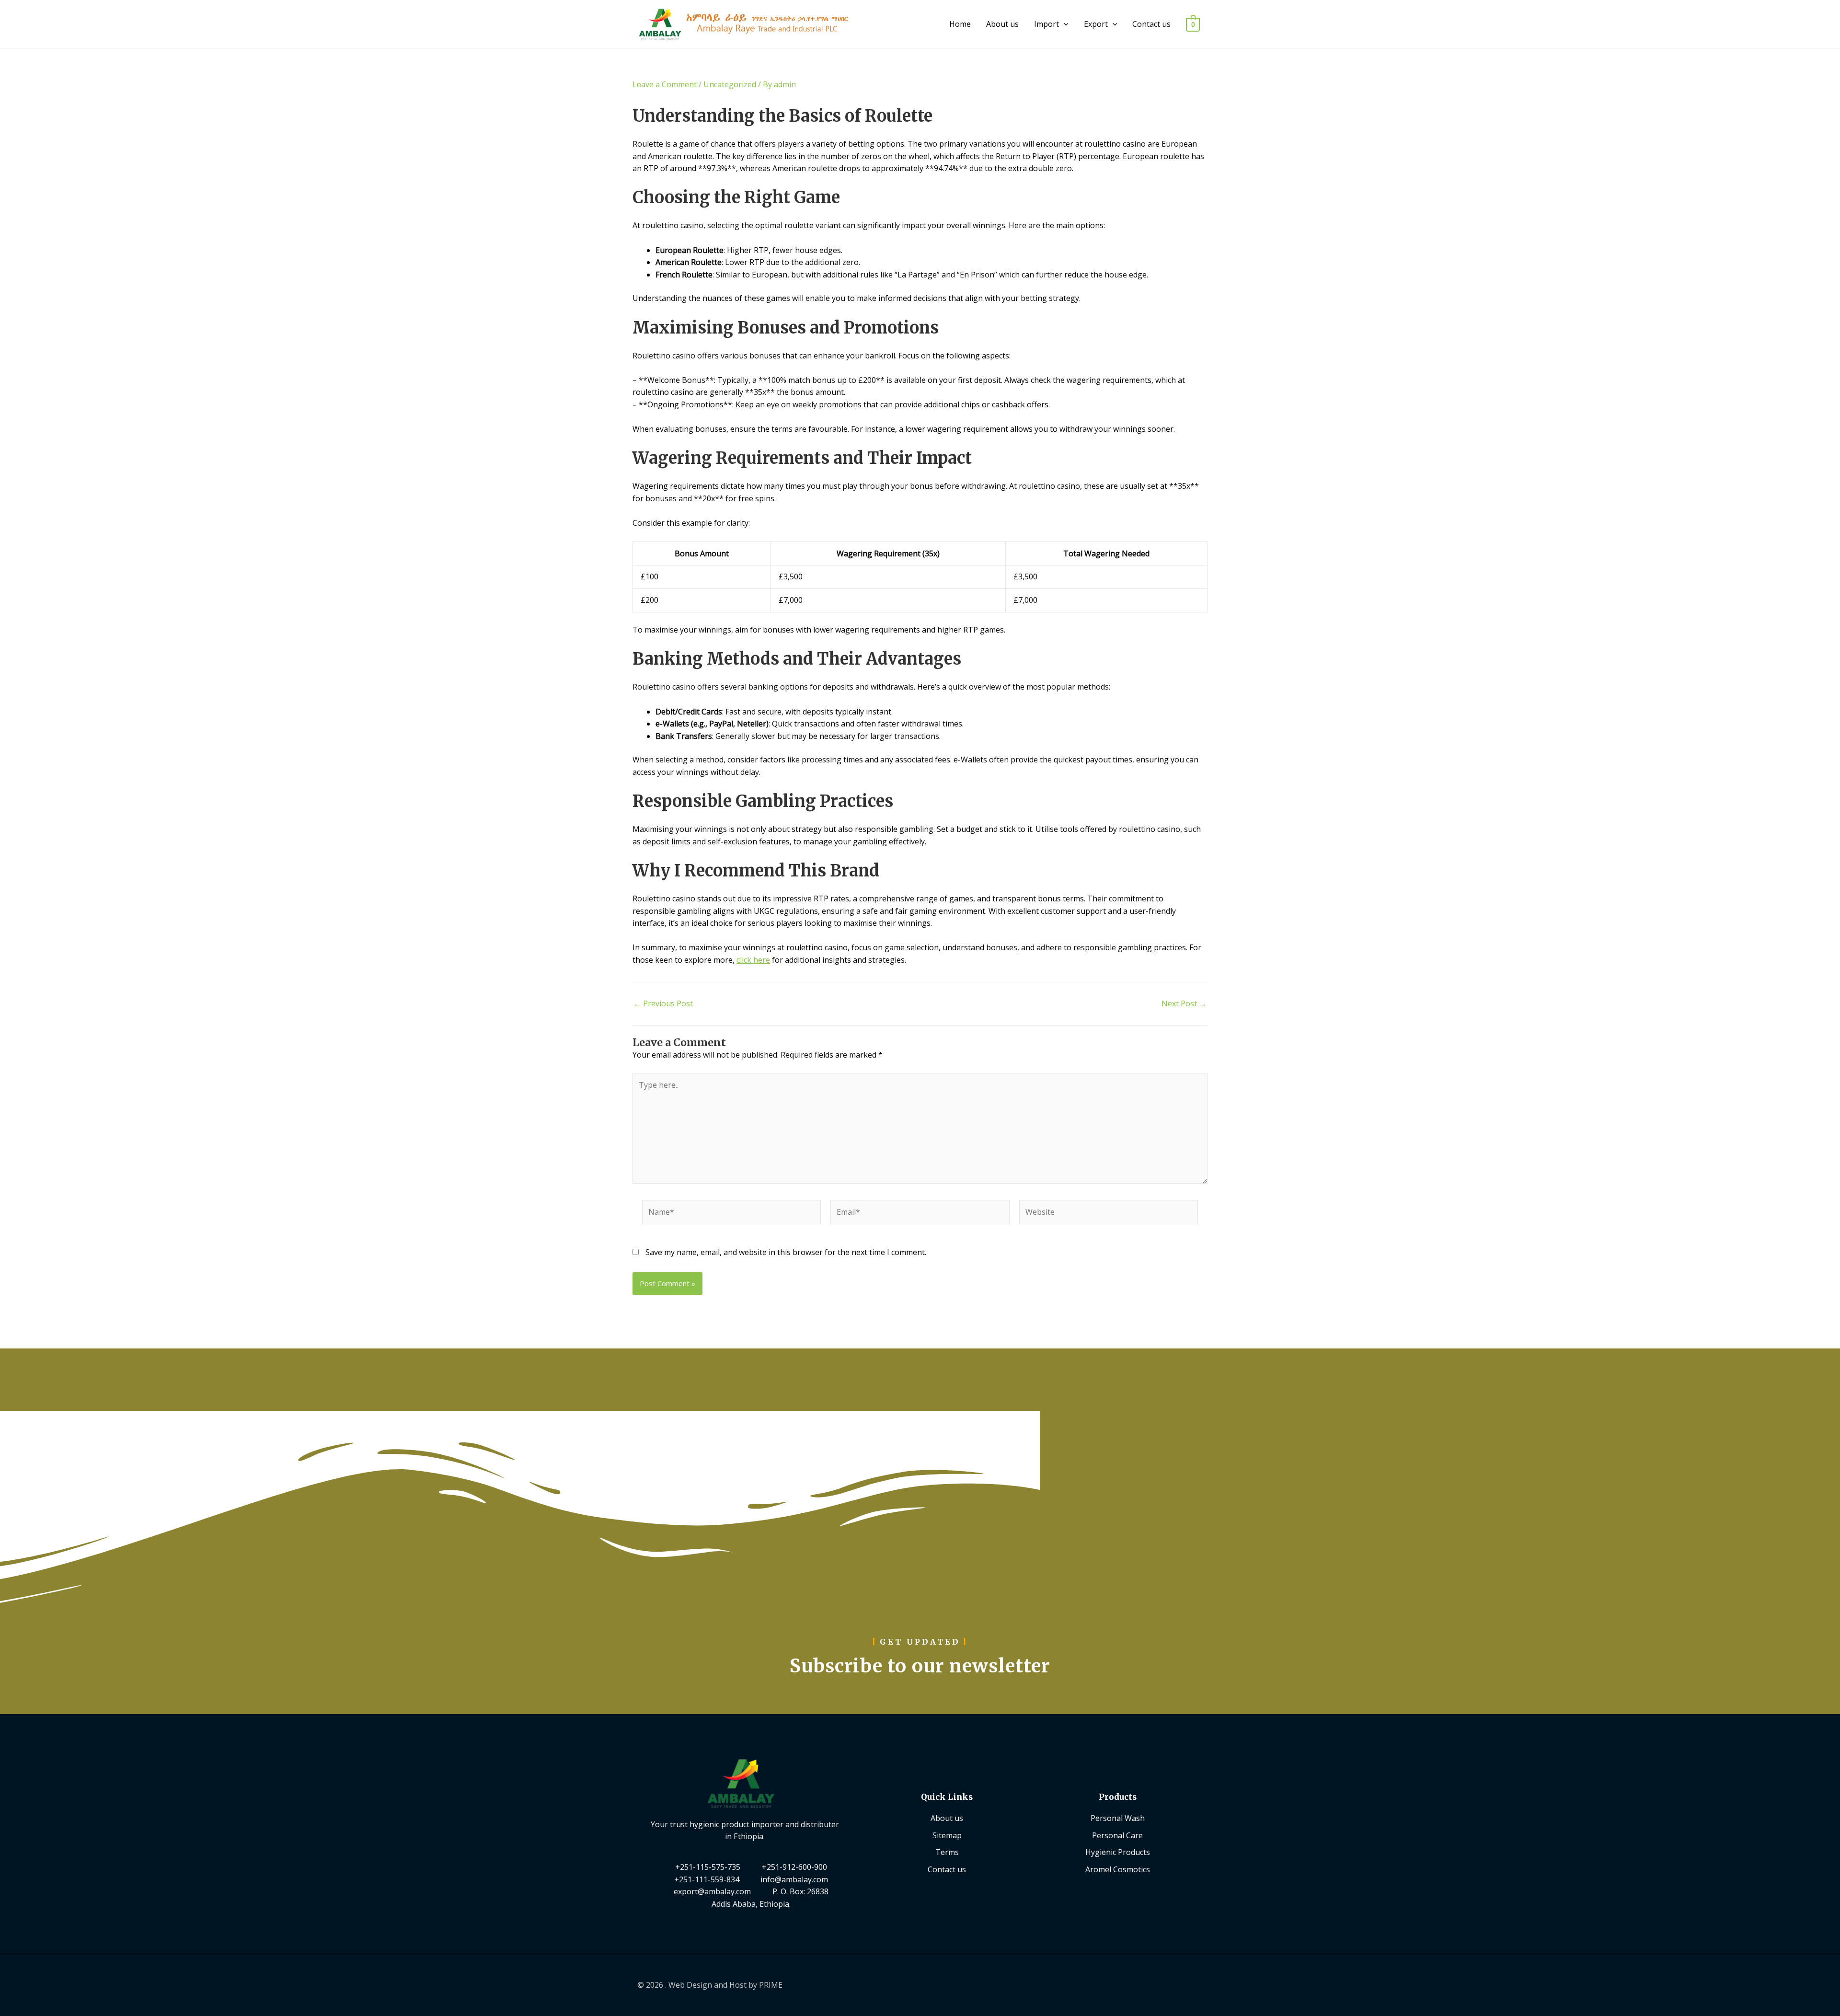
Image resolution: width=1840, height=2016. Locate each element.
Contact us (1151, 24)
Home (960, 24)
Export (1096, 24)
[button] (1064, 24)
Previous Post (663, 1003)
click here (753, 960)
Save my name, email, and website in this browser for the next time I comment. (786, 1252)
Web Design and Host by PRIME (725, 1985)
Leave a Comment (665, 84)
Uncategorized (730, 84)
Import (1046, 24)
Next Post (1184, 1003)
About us (1002, 24)
